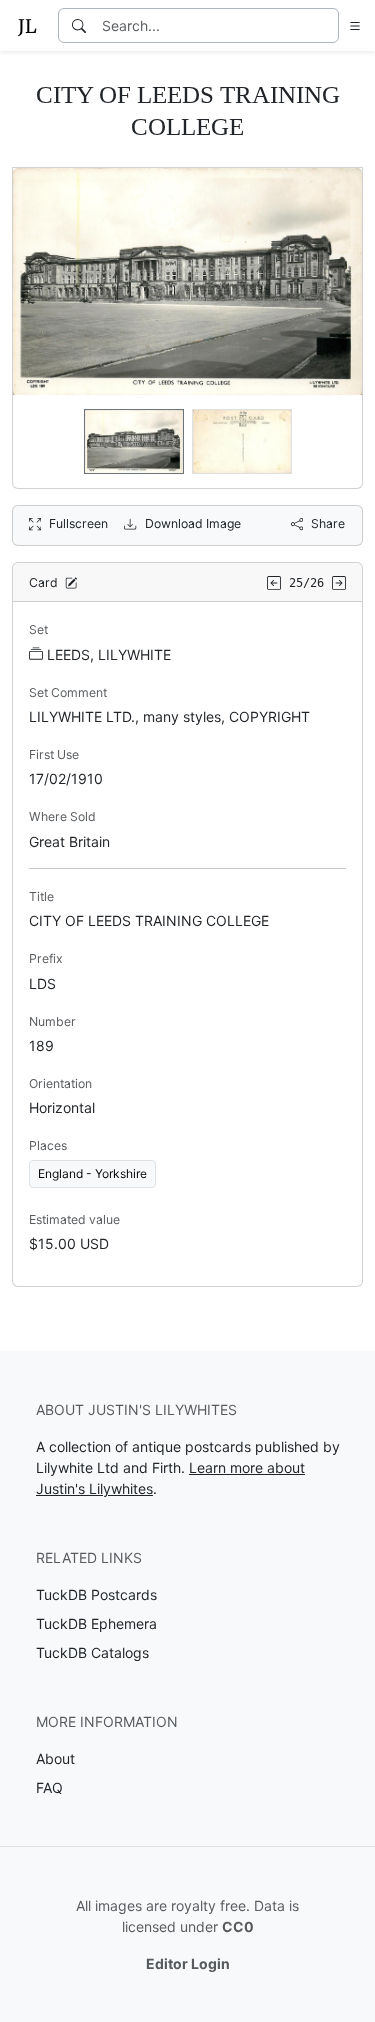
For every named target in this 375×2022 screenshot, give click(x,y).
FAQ (49, 1787)
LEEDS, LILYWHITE (109, 654)
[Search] (79, 25)
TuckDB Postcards (96, 1594)
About (55, 1758)
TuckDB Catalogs (92, 1652)
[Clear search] (325, 25)
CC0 (238, 1926)
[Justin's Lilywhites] (27, 26)
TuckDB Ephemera (96, 1623)
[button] (351, 25)
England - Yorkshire (92, 1173)
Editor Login (188, 1963)
